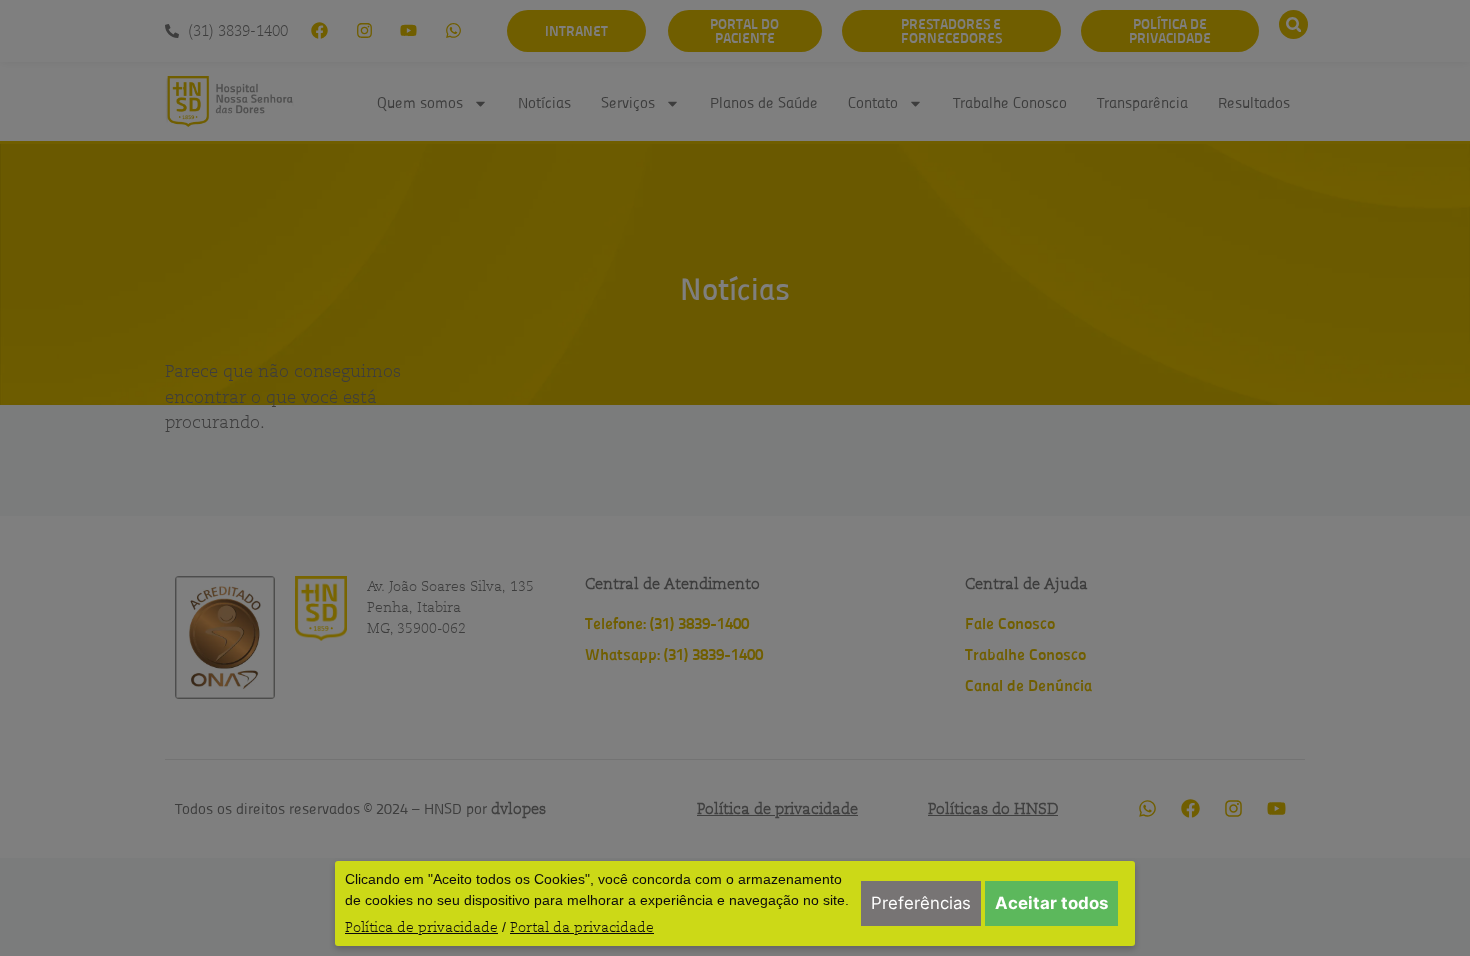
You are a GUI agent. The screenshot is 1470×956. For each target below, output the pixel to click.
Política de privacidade (421, 927)
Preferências (921, 903)
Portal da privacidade (582, 927)
